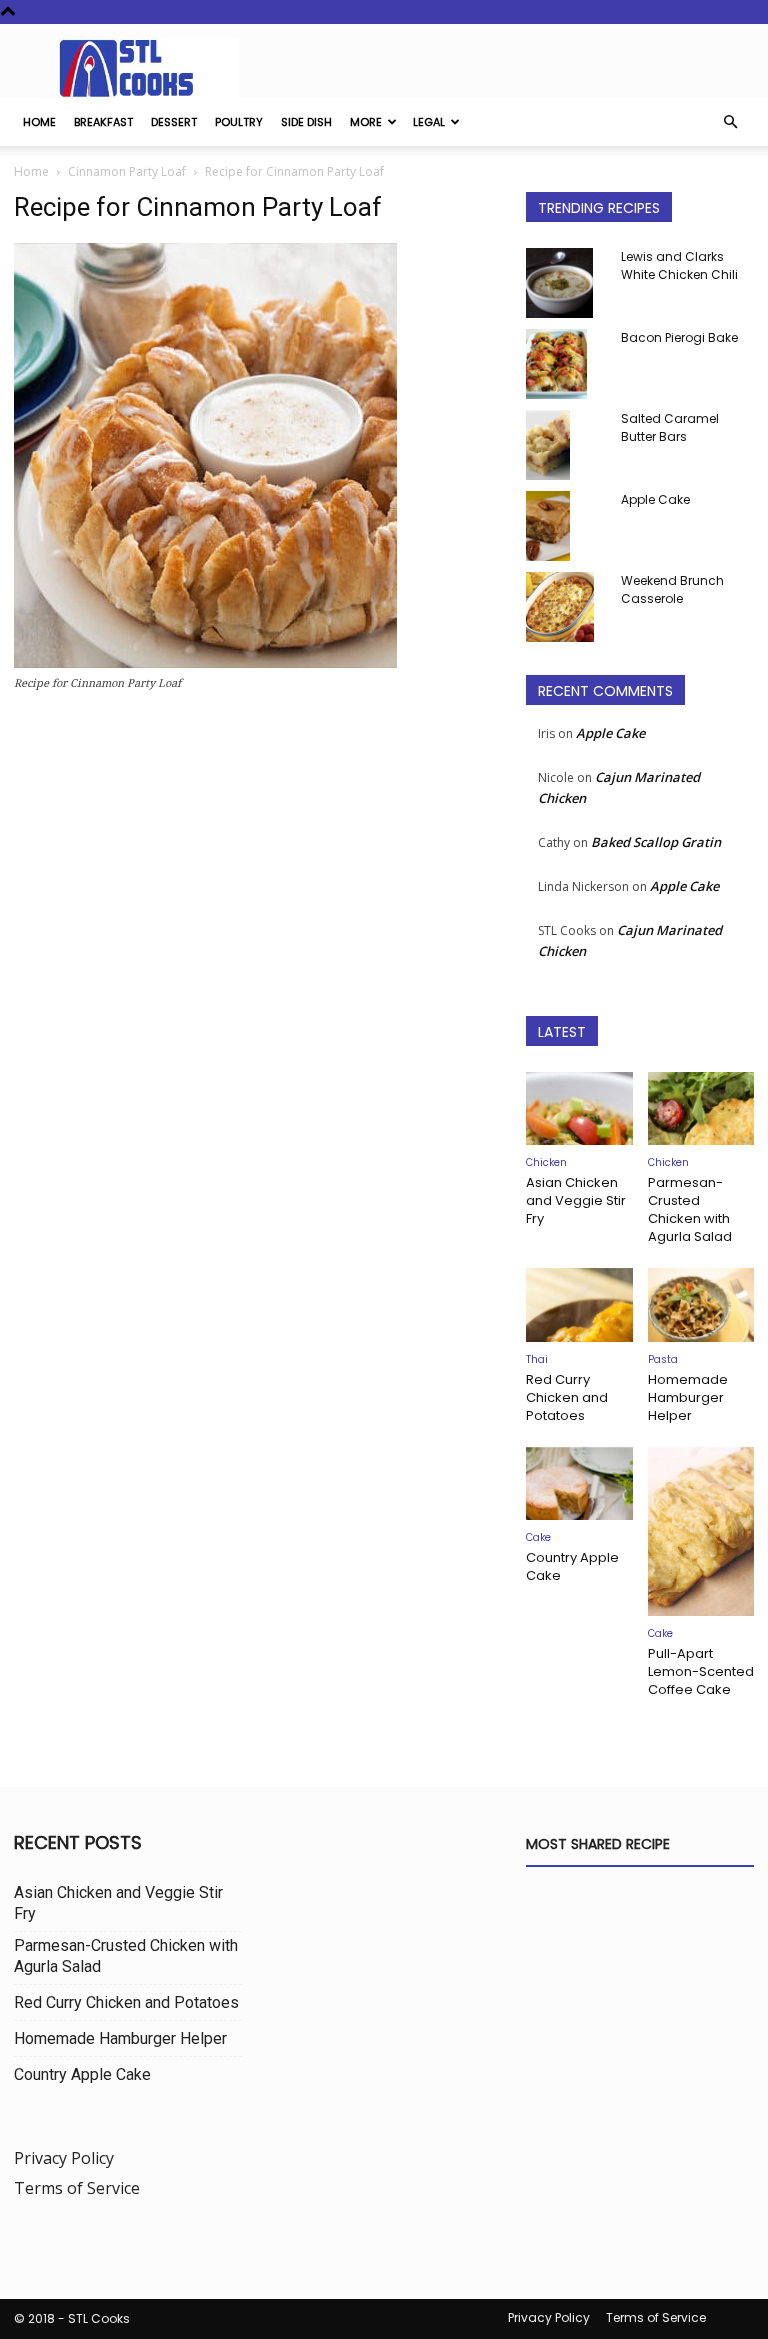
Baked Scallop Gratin (656, 842)
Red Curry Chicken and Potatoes (567, 1397)
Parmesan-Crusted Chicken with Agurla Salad (690, 1209)
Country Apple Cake (572, 1566)
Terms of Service (77, 2188)
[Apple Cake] (566, 526)
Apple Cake (655, 499)
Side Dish (306, 122)
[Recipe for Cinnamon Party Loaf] (205, 662)
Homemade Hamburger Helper (688, 1397)
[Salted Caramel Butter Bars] (566, 445)
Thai (537, 1359)
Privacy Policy (64, 2158)
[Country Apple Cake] (579, 1483)
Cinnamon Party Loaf (127, 171)
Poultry (239, 122)
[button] (730, 122)
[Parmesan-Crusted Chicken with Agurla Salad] (701, 1108)
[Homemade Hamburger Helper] (701, 1304)
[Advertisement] (256, 882)
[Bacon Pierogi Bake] (566, 364)
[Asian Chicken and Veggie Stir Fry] (579, 1108)
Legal (429, 122)
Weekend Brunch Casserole (672, 589)
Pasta (663, 1359)
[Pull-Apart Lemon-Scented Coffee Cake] (701, 1532)
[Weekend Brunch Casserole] (566, 607)
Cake (538, 1537)
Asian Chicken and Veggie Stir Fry (576, 1200)
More (366, 122)
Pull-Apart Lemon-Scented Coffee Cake (701, 1671)
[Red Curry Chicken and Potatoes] (579, 1304)
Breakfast (103, 122)
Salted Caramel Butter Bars (670, 427)
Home (39, 122)
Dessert (174, 122)
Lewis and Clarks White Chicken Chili (679, 265)
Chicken (546, 1162)
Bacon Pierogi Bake (679, 337)
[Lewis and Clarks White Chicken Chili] (566, 283)
